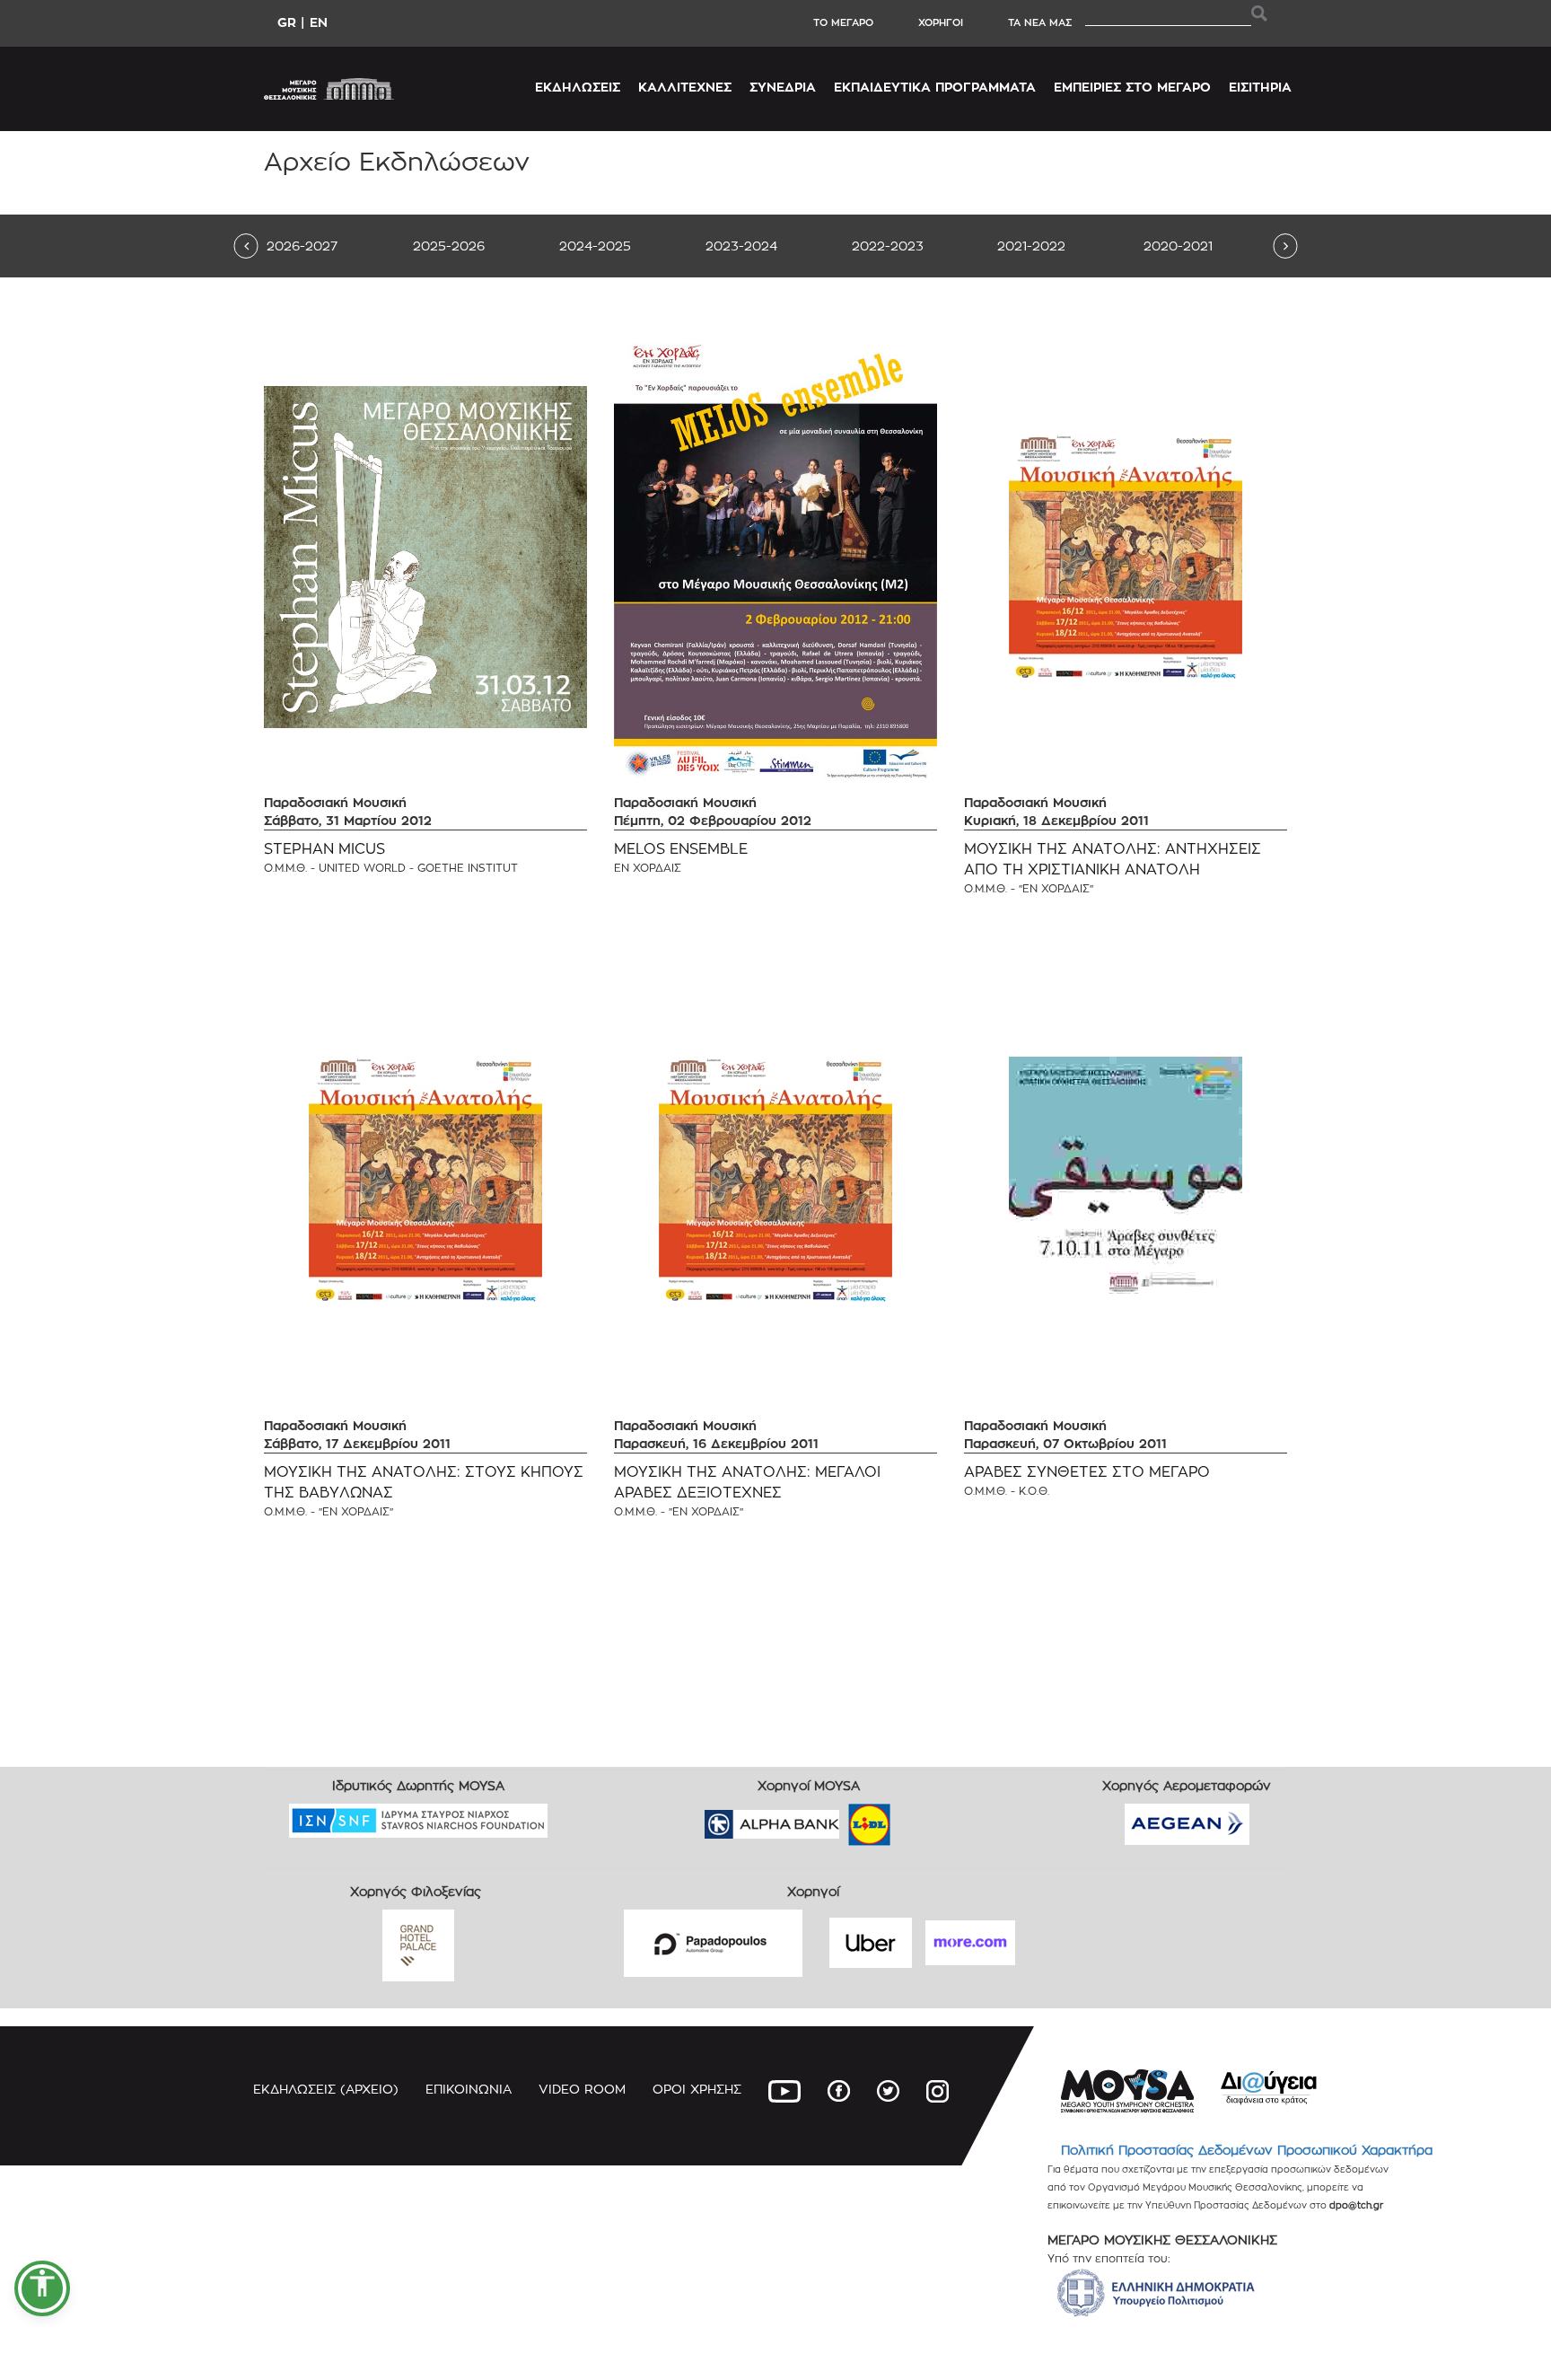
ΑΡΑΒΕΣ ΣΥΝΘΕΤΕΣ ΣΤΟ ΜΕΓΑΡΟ (1087, 1472)
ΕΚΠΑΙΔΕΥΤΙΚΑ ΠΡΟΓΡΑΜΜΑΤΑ (935, 87)
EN (319, 22)
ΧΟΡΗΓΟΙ (941, 22)
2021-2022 (1031, 246)
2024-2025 (595, 246)
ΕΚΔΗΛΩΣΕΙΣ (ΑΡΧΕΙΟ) (326, 2089)
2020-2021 (1178, 246)
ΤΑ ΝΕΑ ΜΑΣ (1040, 22)
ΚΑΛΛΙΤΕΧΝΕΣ (685, 87)
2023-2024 (741, 246)
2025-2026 (449, 246)
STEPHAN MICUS (324, 849)
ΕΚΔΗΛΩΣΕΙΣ (578, 87)
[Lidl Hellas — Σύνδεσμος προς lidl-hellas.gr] (844, 1818)
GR (287, 22)
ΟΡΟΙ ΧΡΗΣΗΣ (697, 2089)
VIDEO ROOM (582, 2089)
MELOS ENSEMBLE (681, 849)
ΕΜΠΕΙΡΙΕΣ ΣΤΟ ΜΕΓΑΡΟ (1132, 87)
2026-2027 (302, 246)
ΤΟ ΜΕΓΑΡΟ (843, 22)
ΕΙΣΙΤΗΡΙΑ (1260, 87)
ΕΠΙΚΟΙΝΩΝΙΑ (469, 2089)
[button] (42, 2288)
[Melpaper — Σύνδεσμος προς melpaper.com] (922, 1818)
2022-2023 (888, 246)
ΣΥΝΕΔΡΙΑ (783, 87)
